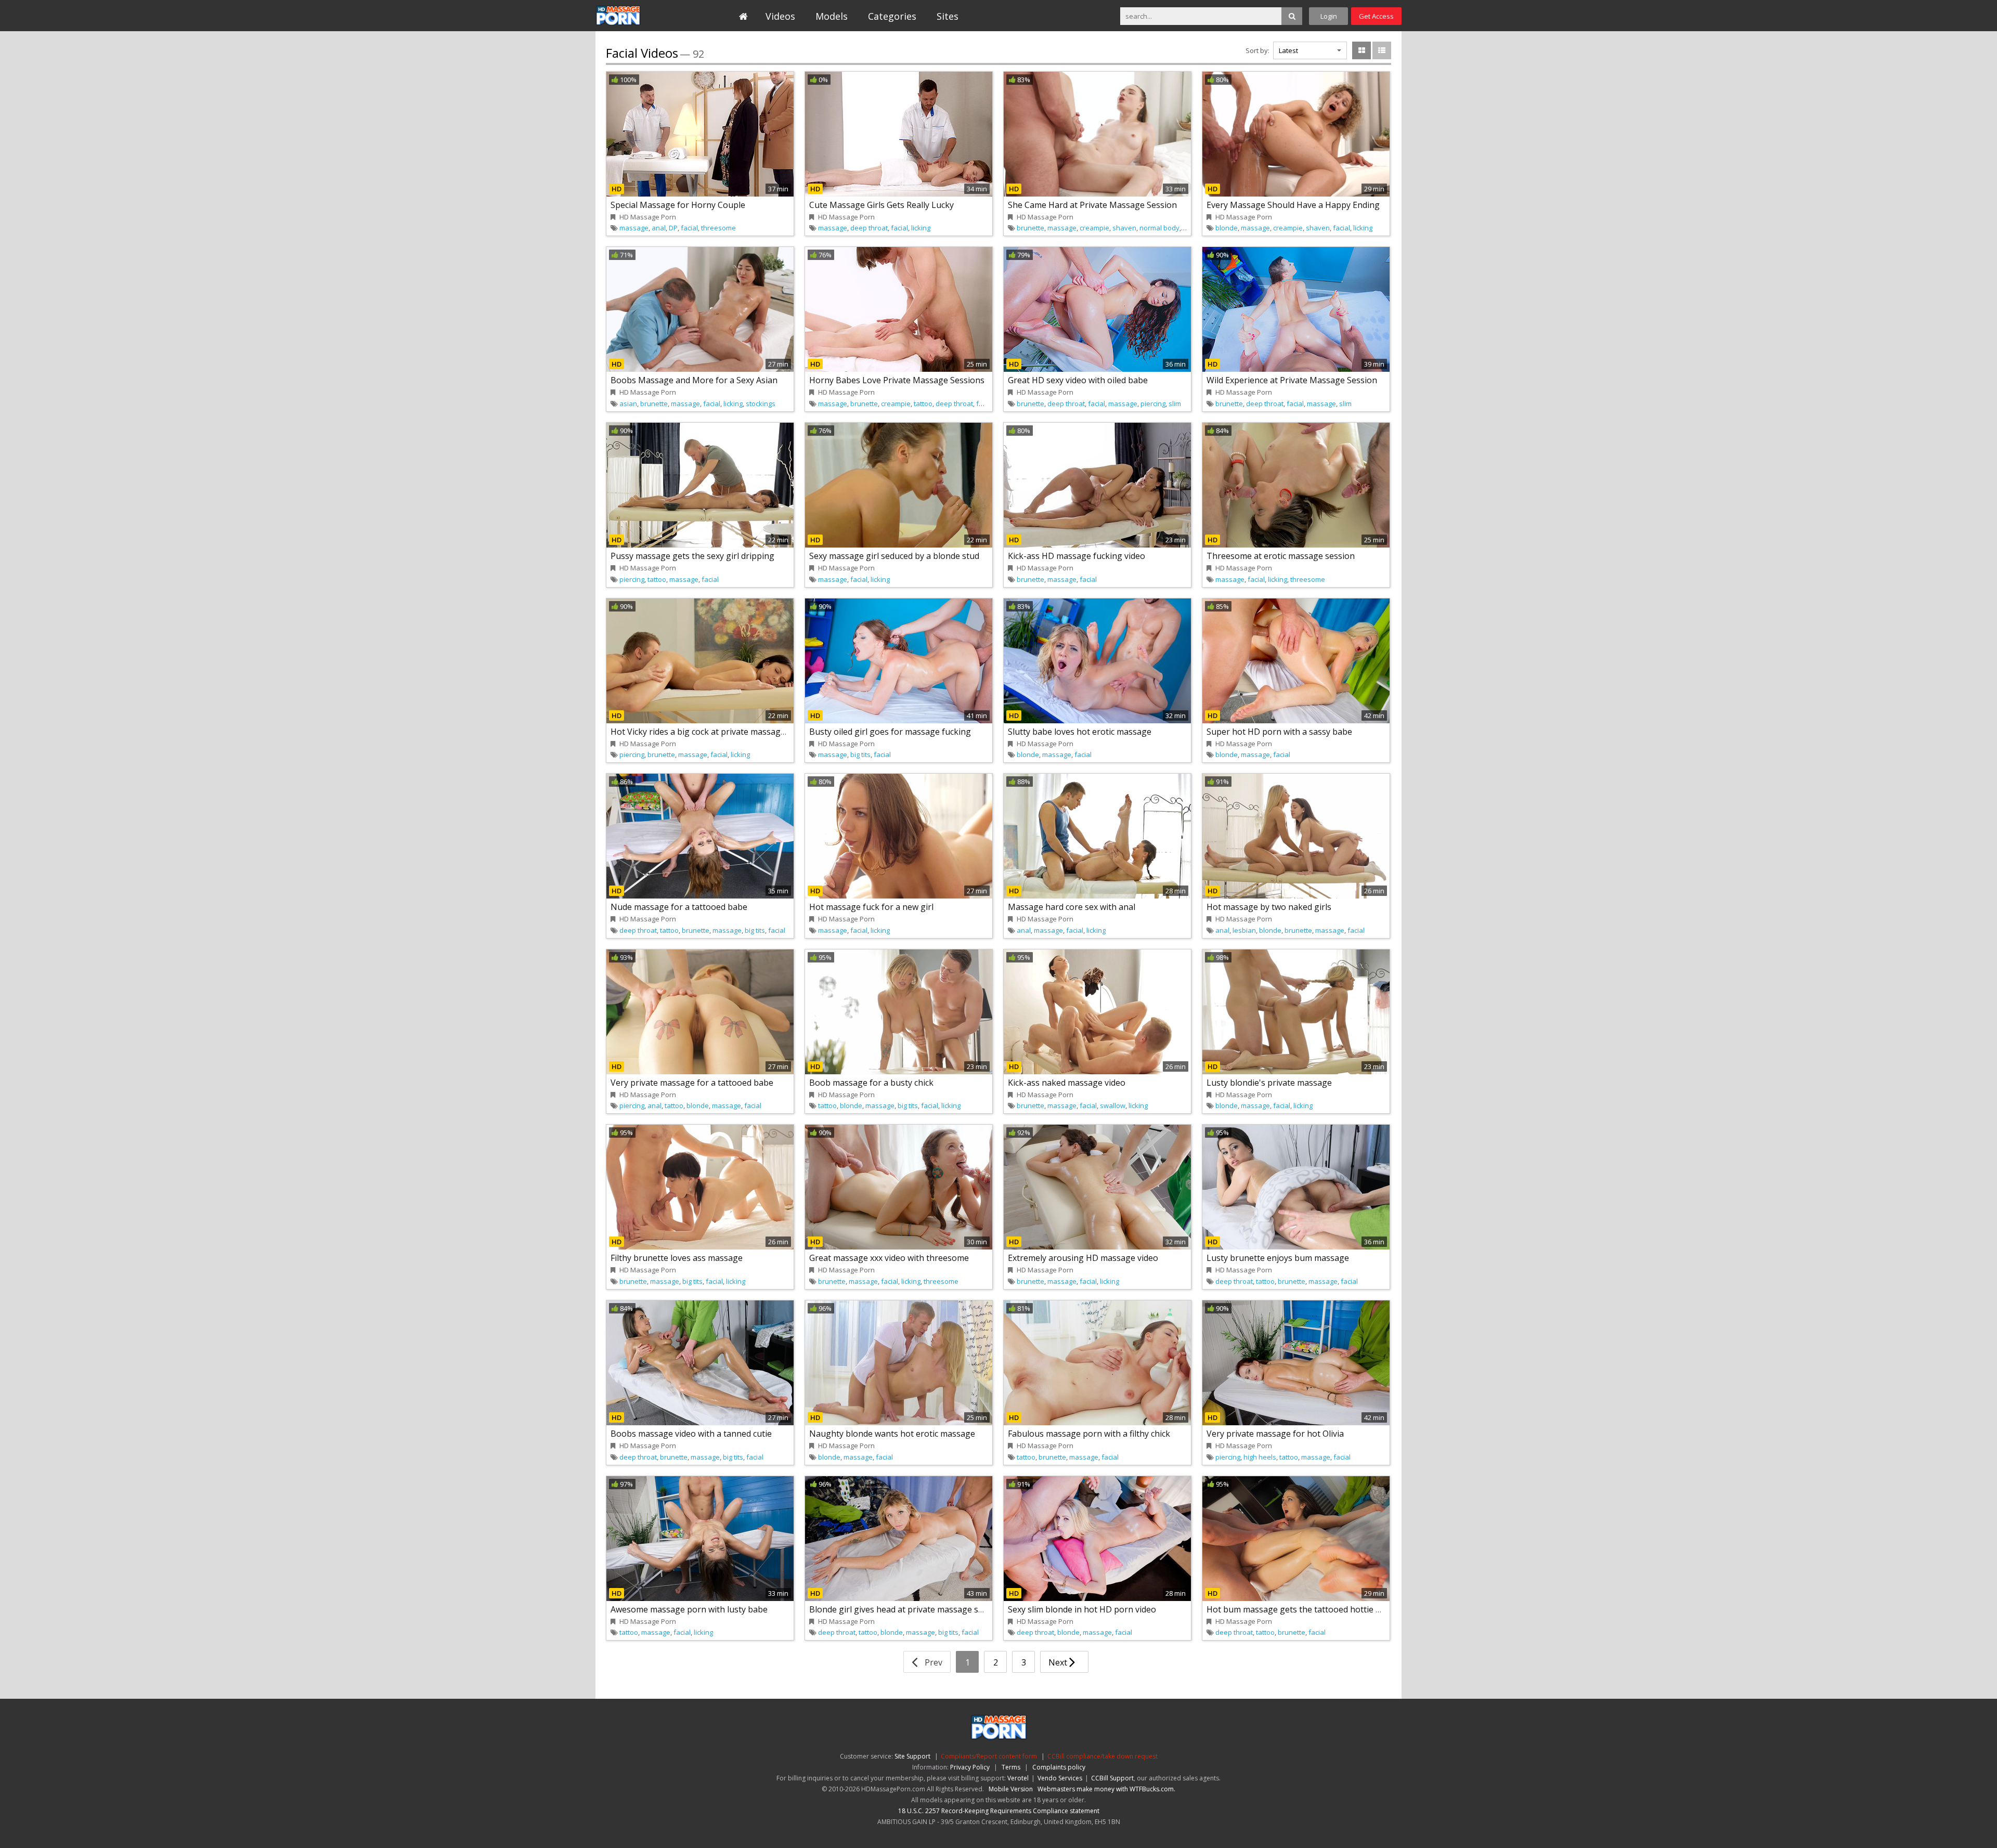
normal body (1159, 228)
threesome (718, 228)
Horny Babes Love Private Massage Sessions (897, 380)
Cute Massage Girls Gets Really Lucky (881, 205)
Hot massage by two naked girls (1269, 907)
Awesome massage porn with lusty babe (689, 1609)
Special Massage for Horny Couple (678, 205)
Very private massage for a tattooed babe (692, 1083)
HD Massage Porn (643, 16)
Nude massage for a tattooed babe (679, 907)
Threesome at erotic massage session (1281, 556)
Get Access (1376, 16)
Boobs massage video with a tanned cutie (691, 1434)
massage (634, 228)
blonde (1227, 228)
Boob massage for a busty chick (871, 1083)
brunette (1030, 228)
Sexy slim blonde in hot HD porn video (1082, 1609)
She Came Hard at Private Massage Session (1092, 205)
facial (689, 228)
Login (1329, 16)
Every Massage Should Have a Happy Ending (1293, 205)
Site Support (912, 1756)
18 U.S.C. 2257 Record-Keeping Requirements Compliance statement (999, 1811)
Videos (780, 16)
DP (673, 228)
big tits (860, 754)
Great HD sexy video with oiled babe (1078, 380)
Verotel (1018, 1778)
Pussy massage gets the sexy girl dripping (692, 556)
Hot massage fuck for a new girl (871, 907)
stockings (761, 404)
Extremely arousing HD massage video (1083, 1258)
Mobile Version (1011, 1789)
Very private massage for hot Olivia (1275, 1434)
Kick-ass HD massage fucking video (1077, 556)
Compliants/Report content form (989, 1756)
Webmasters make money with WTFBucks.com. (1106, 1789)
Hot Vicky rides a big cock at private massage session (714, 732)
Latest (1288, 50)
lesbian (1244, 930)
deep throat (869, 228)
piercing (1153, 404)
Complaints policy (1059, 1767)
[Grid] (1361, 50)
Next (1059, 1662)
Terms (1011, 1767)
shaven (1124, 228)
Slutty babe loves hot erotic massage (1080, 732)
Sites (948, 16)
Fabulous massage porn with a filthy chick (1089, 1434)
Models (832, 16)
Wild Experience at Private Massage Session (1292, 380)
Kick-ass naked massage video (1067, 1083)
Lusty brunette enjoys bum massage (1278, 1258)
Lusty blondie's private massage (1269, 1083)
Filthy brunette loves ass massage (677, 1258)
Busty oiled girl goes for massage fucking (890, 732)
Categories (892, 16)
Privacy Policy (970, 1767)
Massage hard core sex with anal (1072, 907)
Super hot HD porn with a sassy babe (1279, 732)
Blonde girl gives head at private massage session (906, 1609)
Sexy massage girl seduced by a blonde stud (894, 556)
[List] (1382, 50)
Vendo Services (1060, 1778)
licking (921, 228)
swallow (1113, 1105)
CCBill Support (1112, 1778)
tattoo (923, 404)
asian (628, 404)
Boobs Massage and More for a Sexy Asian (694, 380)
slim (1175, 404)
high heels (1260, 1457)
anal (659, 228)
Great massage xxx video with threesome (889, 1258)
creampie (1094, 228)
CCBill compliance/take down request (1103, 1756)
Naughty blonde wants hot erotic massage (892, 1434)
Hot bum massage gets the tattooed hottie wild (1299, 1609)
